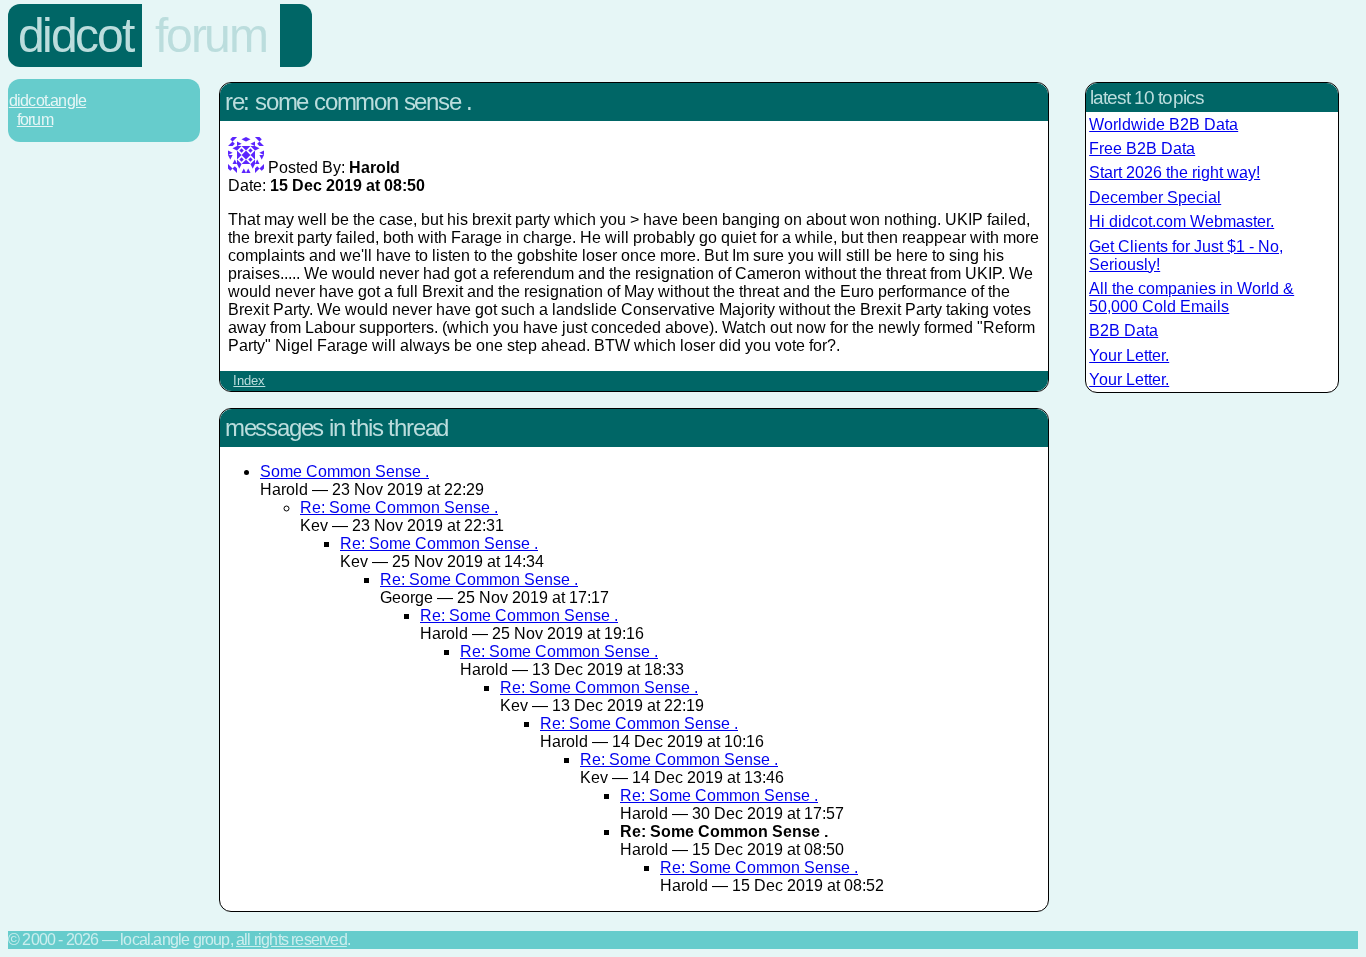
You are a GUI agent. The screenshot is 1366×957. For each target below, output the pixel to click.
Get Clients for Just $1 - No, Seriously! (1186, 255)
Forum (210, 35)
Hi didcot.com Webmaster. (1181, 221)
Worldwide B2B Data (1163, 124)
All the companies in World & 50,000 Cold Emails (1191, 297)
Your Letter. (1129, 355)
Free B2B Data (1142, 148)
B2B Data (1123, 330)
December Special (1155, 197)
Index (249, 380)
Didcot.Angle (47, 100)
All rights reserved (291, 939)
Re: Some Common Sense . (399, 507)
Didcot (75, 35)
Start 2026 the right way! (1174, 172)
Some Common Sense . (344, 471)
